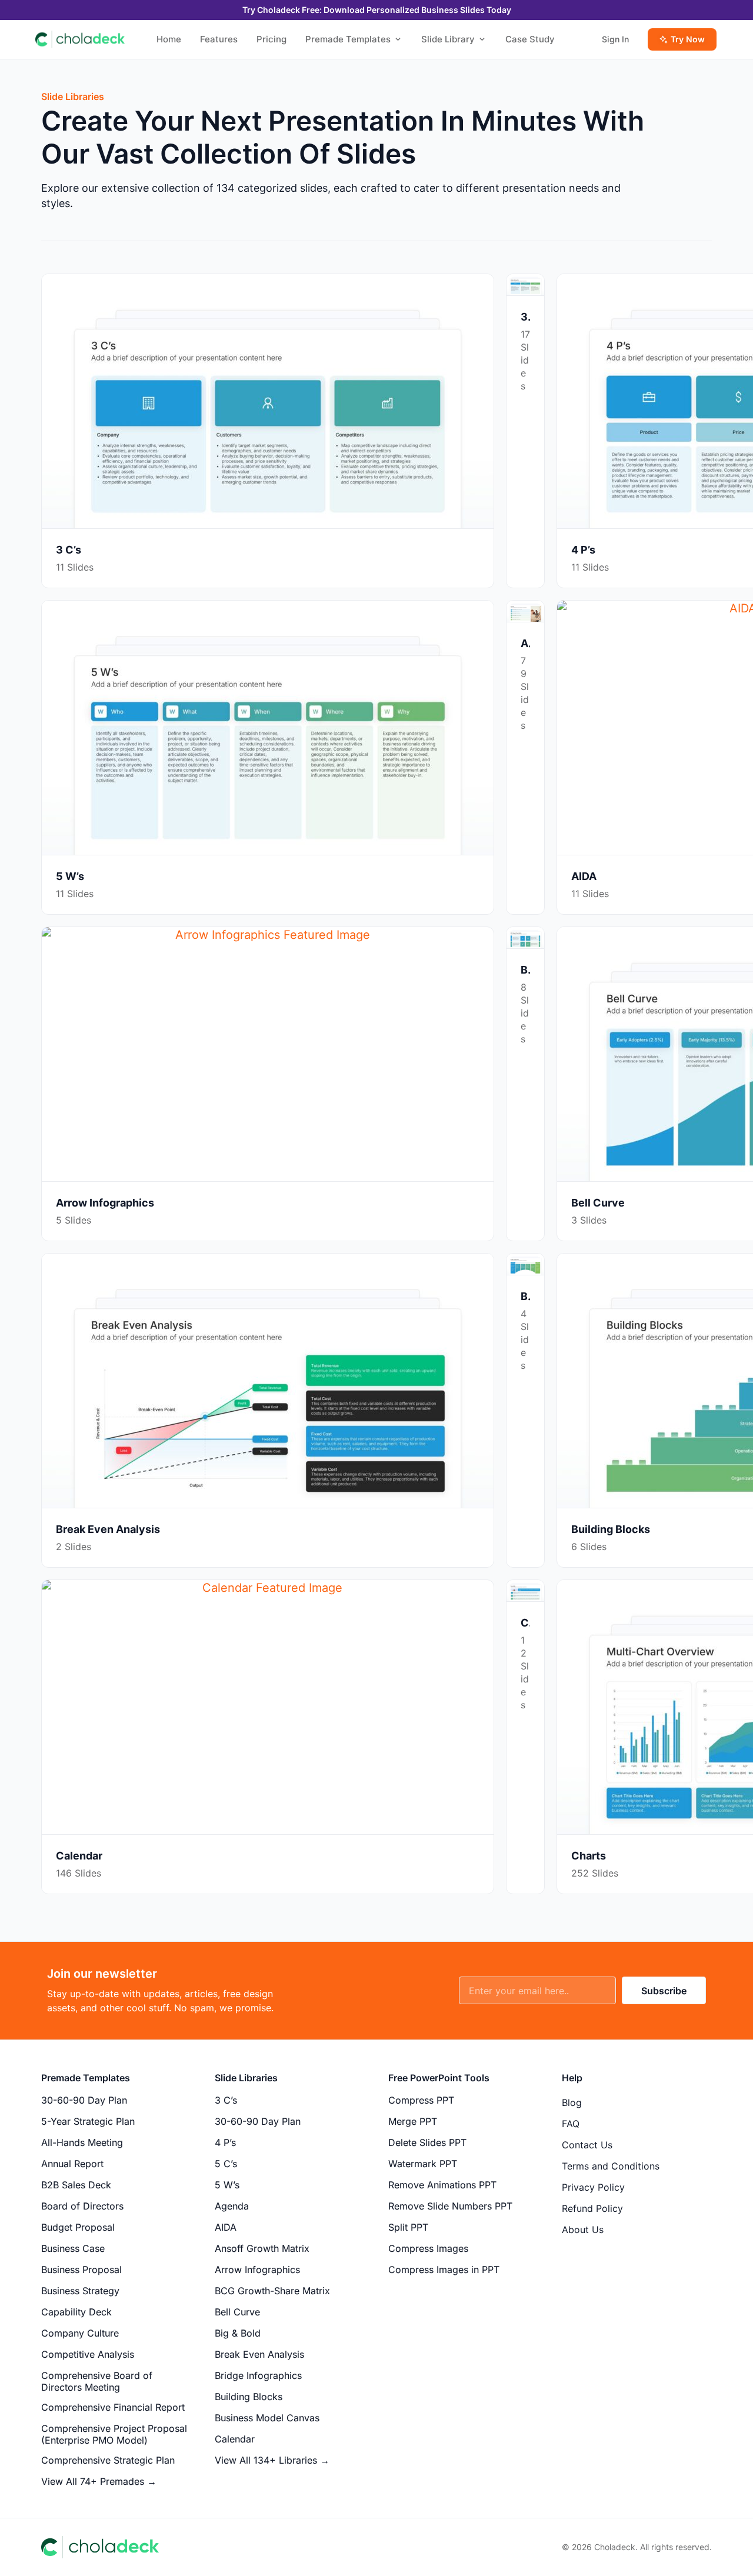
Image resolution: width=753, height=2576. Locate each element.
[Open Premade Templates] (398, 40)
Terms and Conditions (611, 2166)
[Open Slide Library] (482, 40)
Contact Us (587, 2145)
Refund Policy (592, 2208)
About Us (583, 2230)
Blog (572, 2102)
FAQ (571, 2124)
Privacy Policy (593, 2187)
